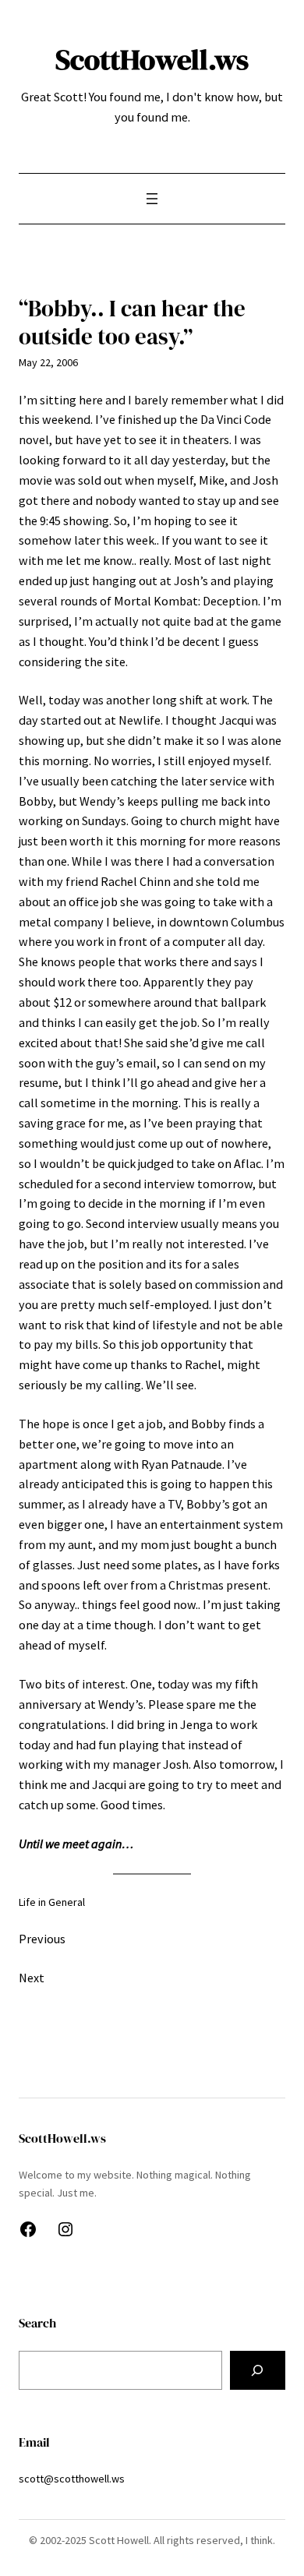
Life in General (52, 1902)
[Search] (258, 2370)
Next (32, 1978)
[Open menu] (152, 199)
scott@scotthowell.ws (72, 2479)
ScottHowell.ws (152, 59)
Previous (42, 1939)
